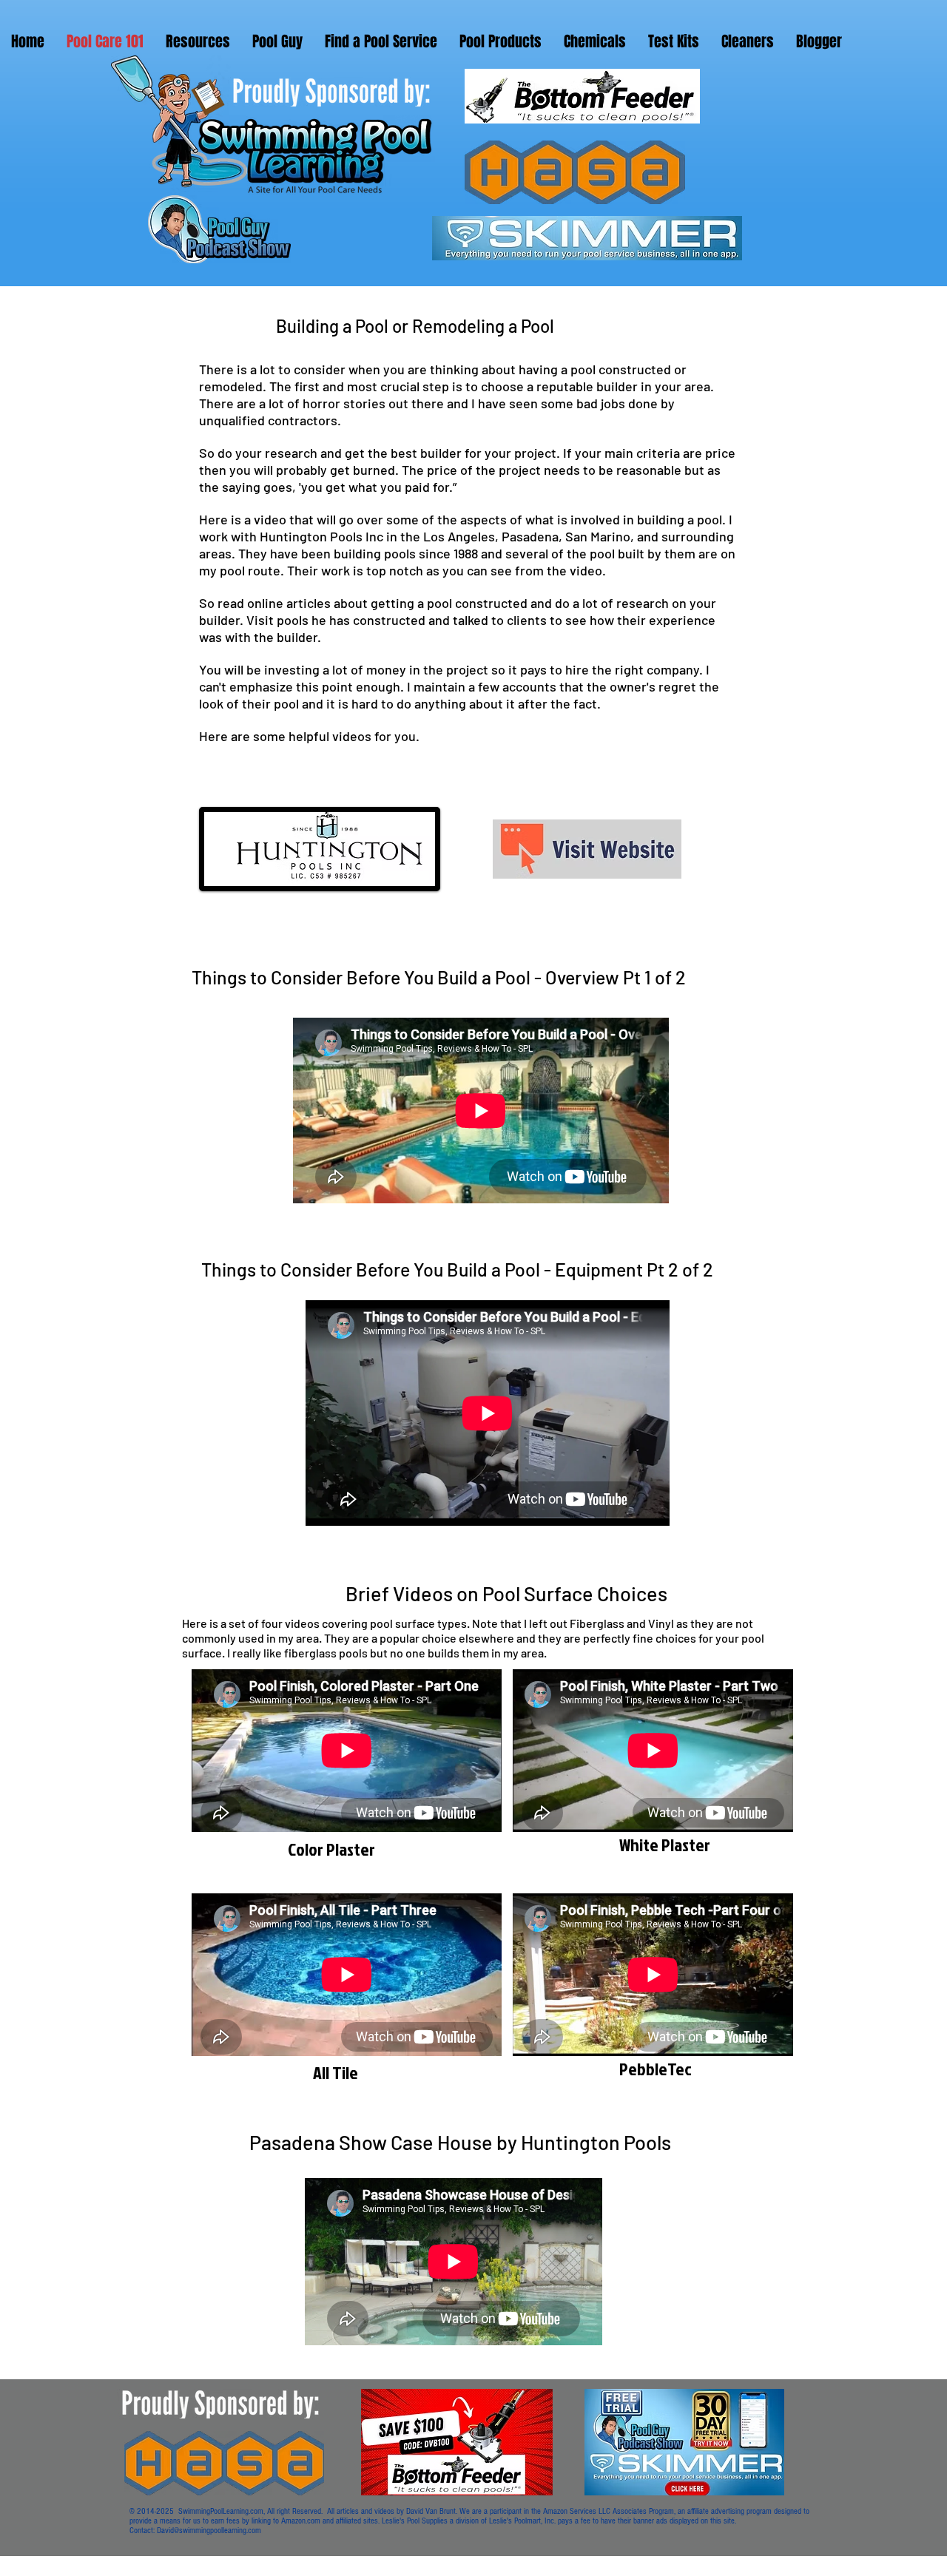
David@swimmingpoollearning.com (209, 2531)
